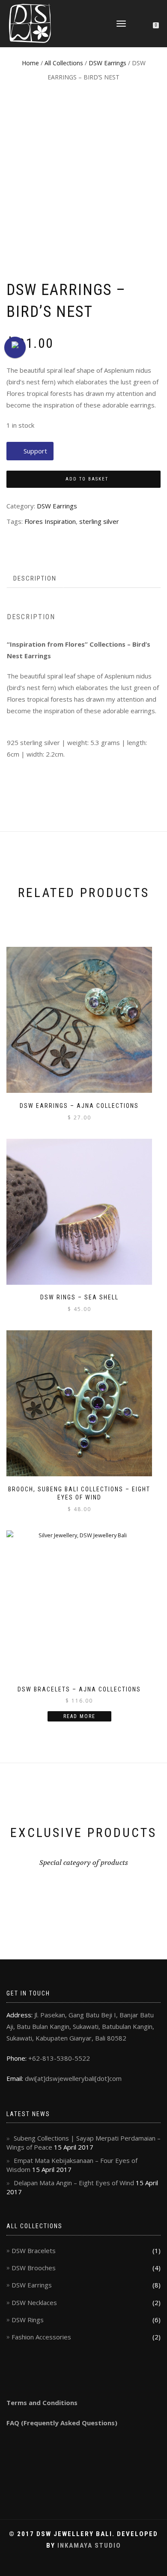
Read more (79, 1716)
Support (35, 451)
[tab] (35, 579)
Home (30, 63)
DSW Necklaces (34, 2302)
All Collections (64, 63)
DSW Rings (28, 2320)
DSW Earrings (107, 63)
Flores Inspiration (50, 521)
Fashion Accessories (41, 2337)
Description (35, 578)
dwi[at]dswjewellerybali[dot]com (73, 2078)
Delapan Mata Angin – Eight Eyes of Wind (74, 2183)
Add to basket (87, 479)
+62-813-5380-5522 (59, 2058)
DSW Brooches (34, 2268)
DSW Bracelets (34, 2251)
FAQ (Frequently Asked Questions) (62, 2423)
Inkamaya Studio (89, 2546)
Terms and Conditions (42, 2403)
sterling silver (99, 521)
